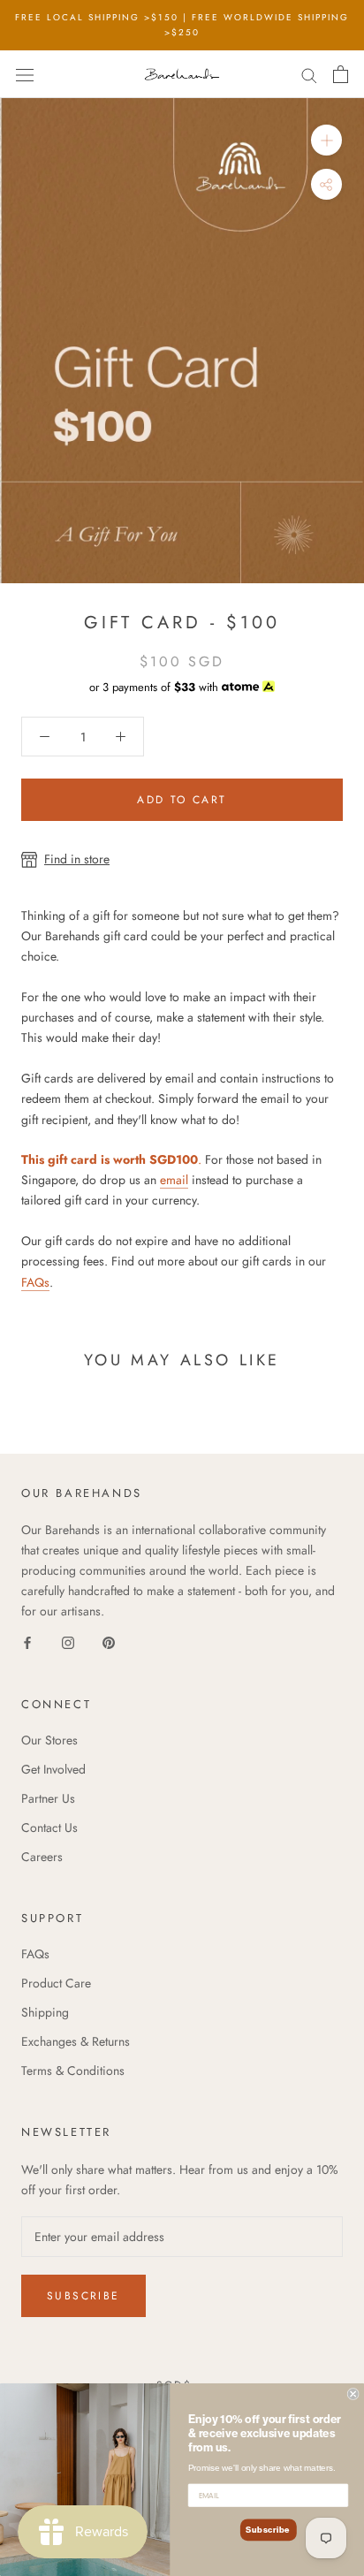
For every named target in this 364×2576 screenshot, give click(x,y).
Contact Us (49, 1828)
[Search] (309, 74)
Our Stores (49, 1740)
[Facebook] (27, 1641)
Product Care (56, 1983)
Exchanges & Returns (76, 2041)
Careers (42, 1857)
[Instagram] (68, 1641)
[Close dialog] (353, 2394)
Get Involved (53, 1769)
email (174, 1180)
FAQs (35, 1282)
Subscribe (83, 2296)
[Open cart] (341, 74)
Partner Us (48, 1798)
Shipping (45, 2012)
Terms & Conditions (73, 2071)
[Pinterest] (109, 1641)
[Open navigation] (25, 74)
